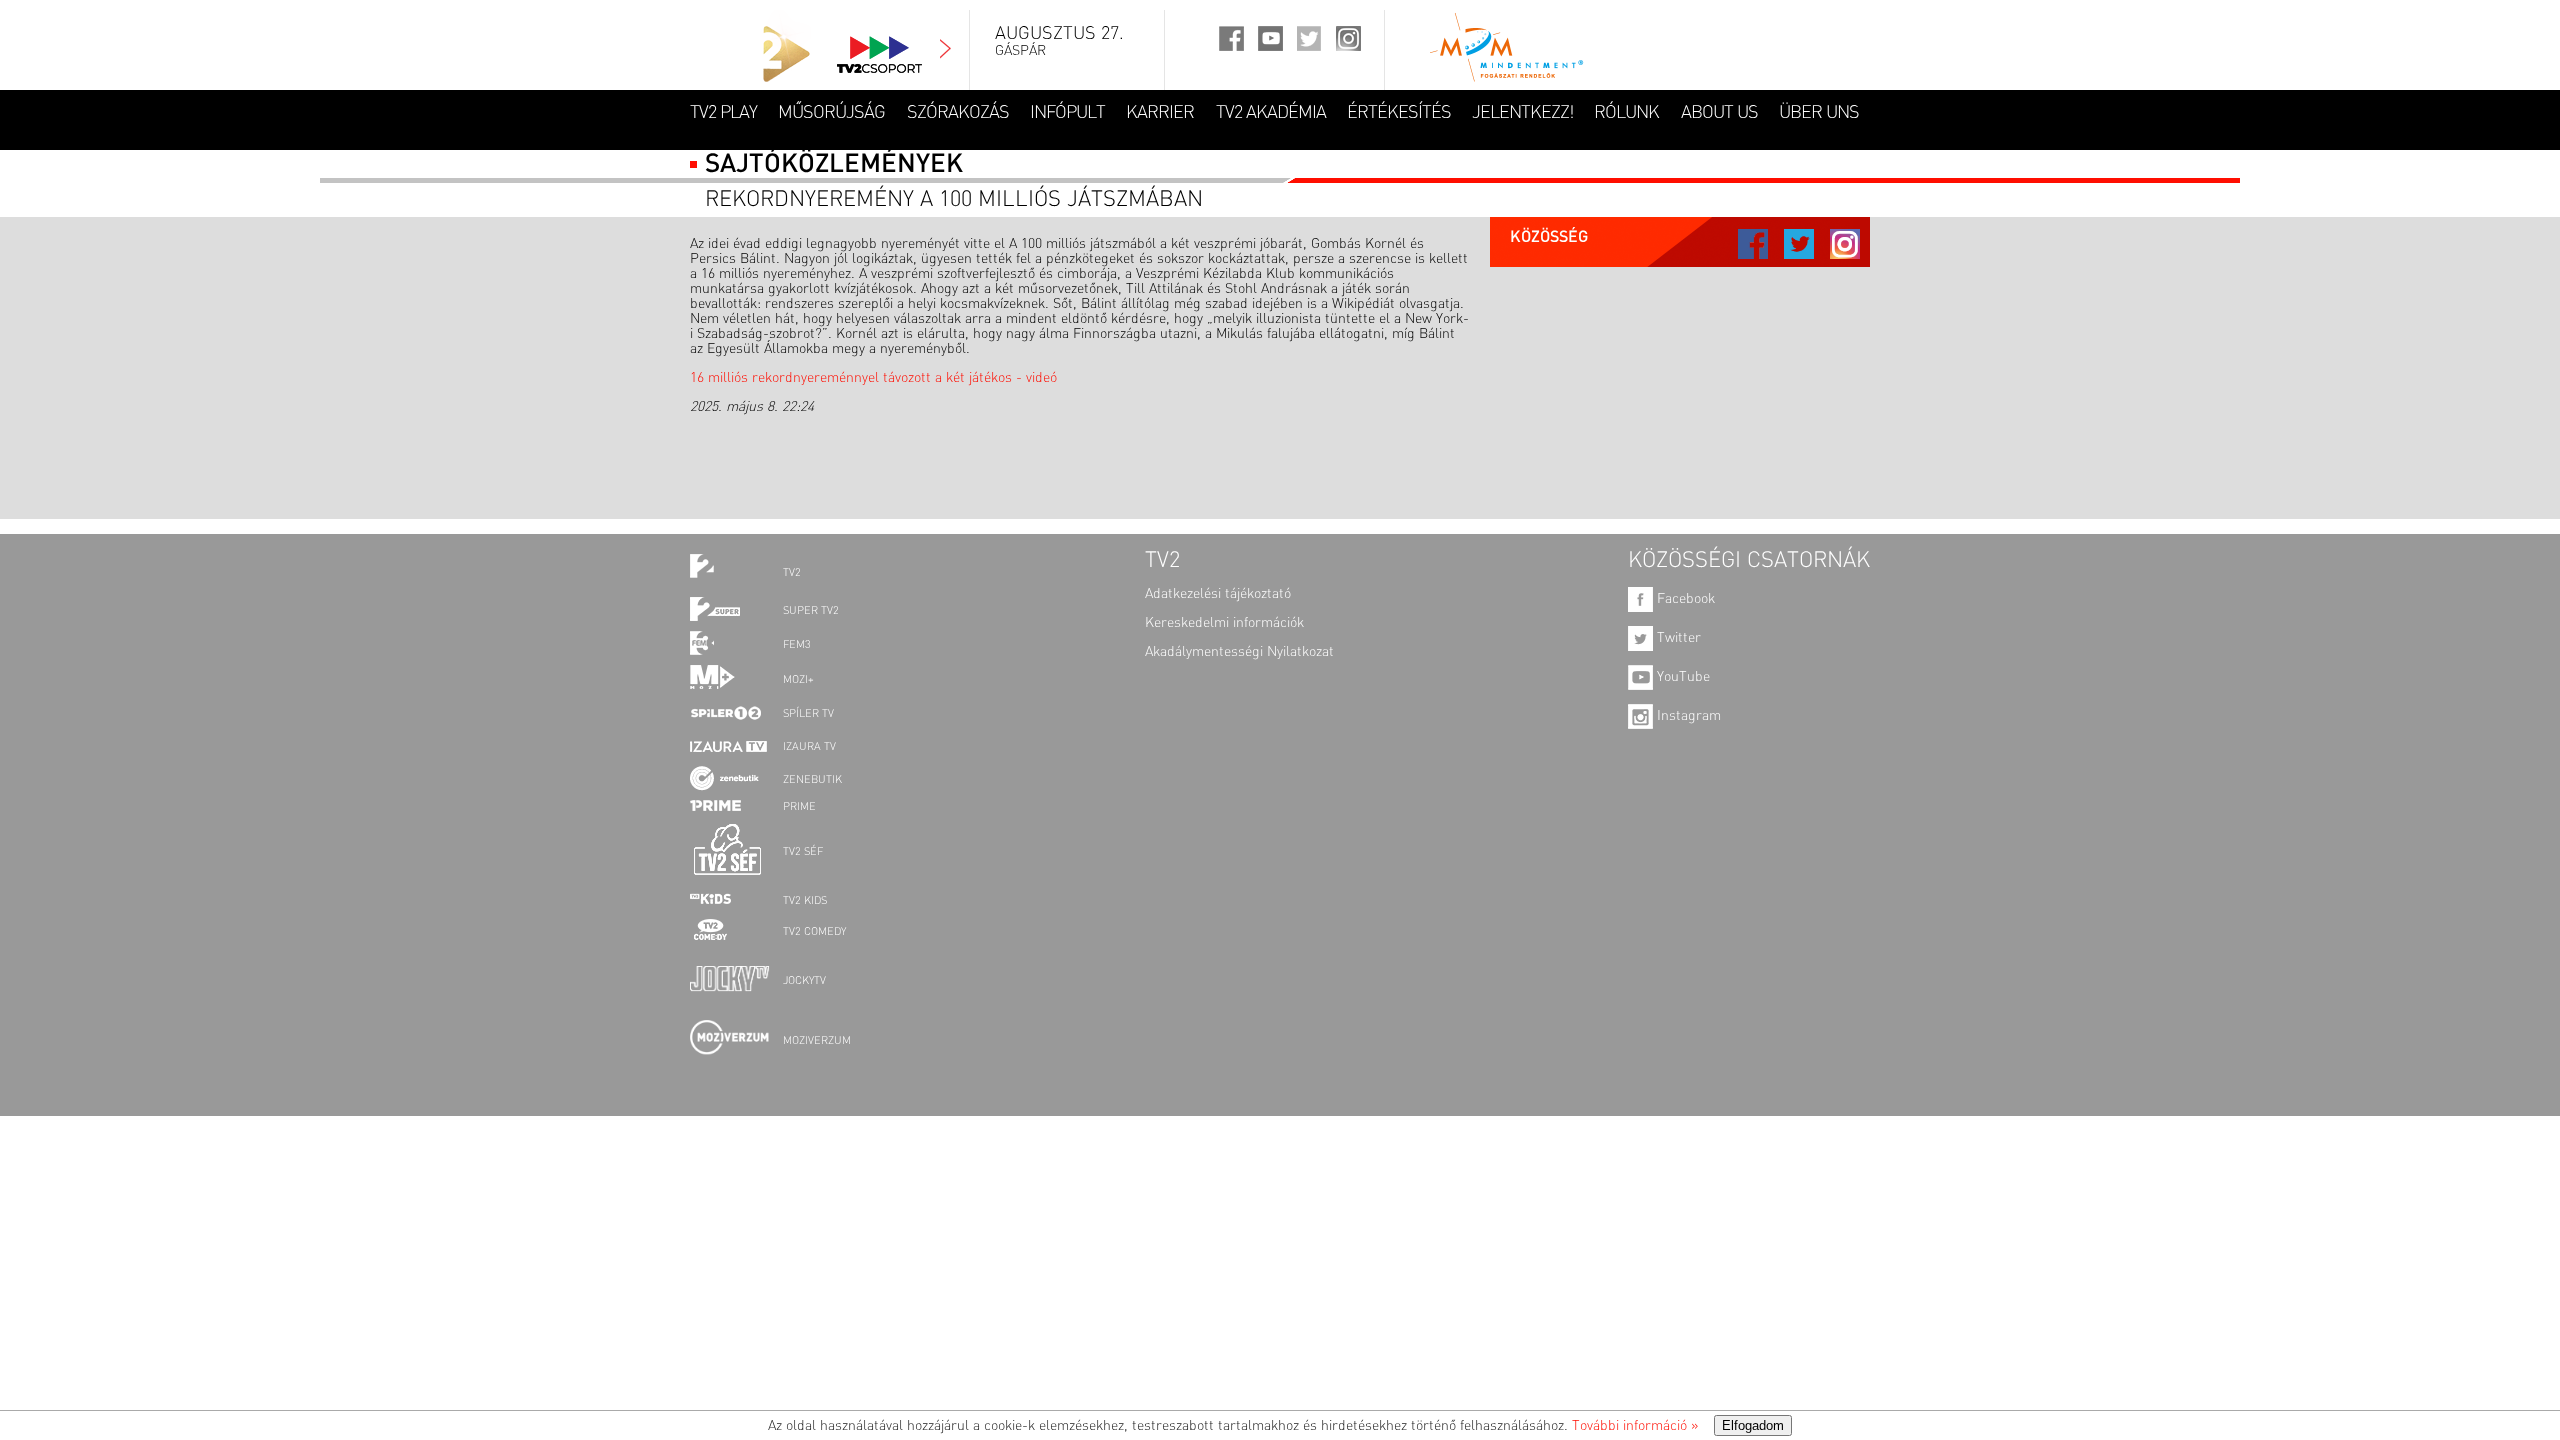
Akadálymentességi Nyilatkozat (1239, 652)
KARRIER (1160, 113)
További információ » (1635, 1426)
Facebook (1684, 599)
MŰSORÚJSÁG (831, 113)
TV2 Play (723, 113)
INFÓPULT (1067, 113)
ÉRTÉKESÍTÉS (1399, 113)
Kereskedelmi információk (1224, 623)
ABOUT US (1719, 113)
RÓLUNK (1626, 113)
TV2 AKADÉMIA (1271, 113)
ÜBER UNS (1819, 113)
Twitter (1677, 638)
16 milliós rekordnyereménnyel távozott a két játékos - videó (873, 378)
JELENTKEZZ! (1522, 113)
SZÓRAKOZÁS (958, 113)
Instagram (1687, 716)
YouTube (1681, 677)
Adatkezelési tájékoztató (1218, 594)
